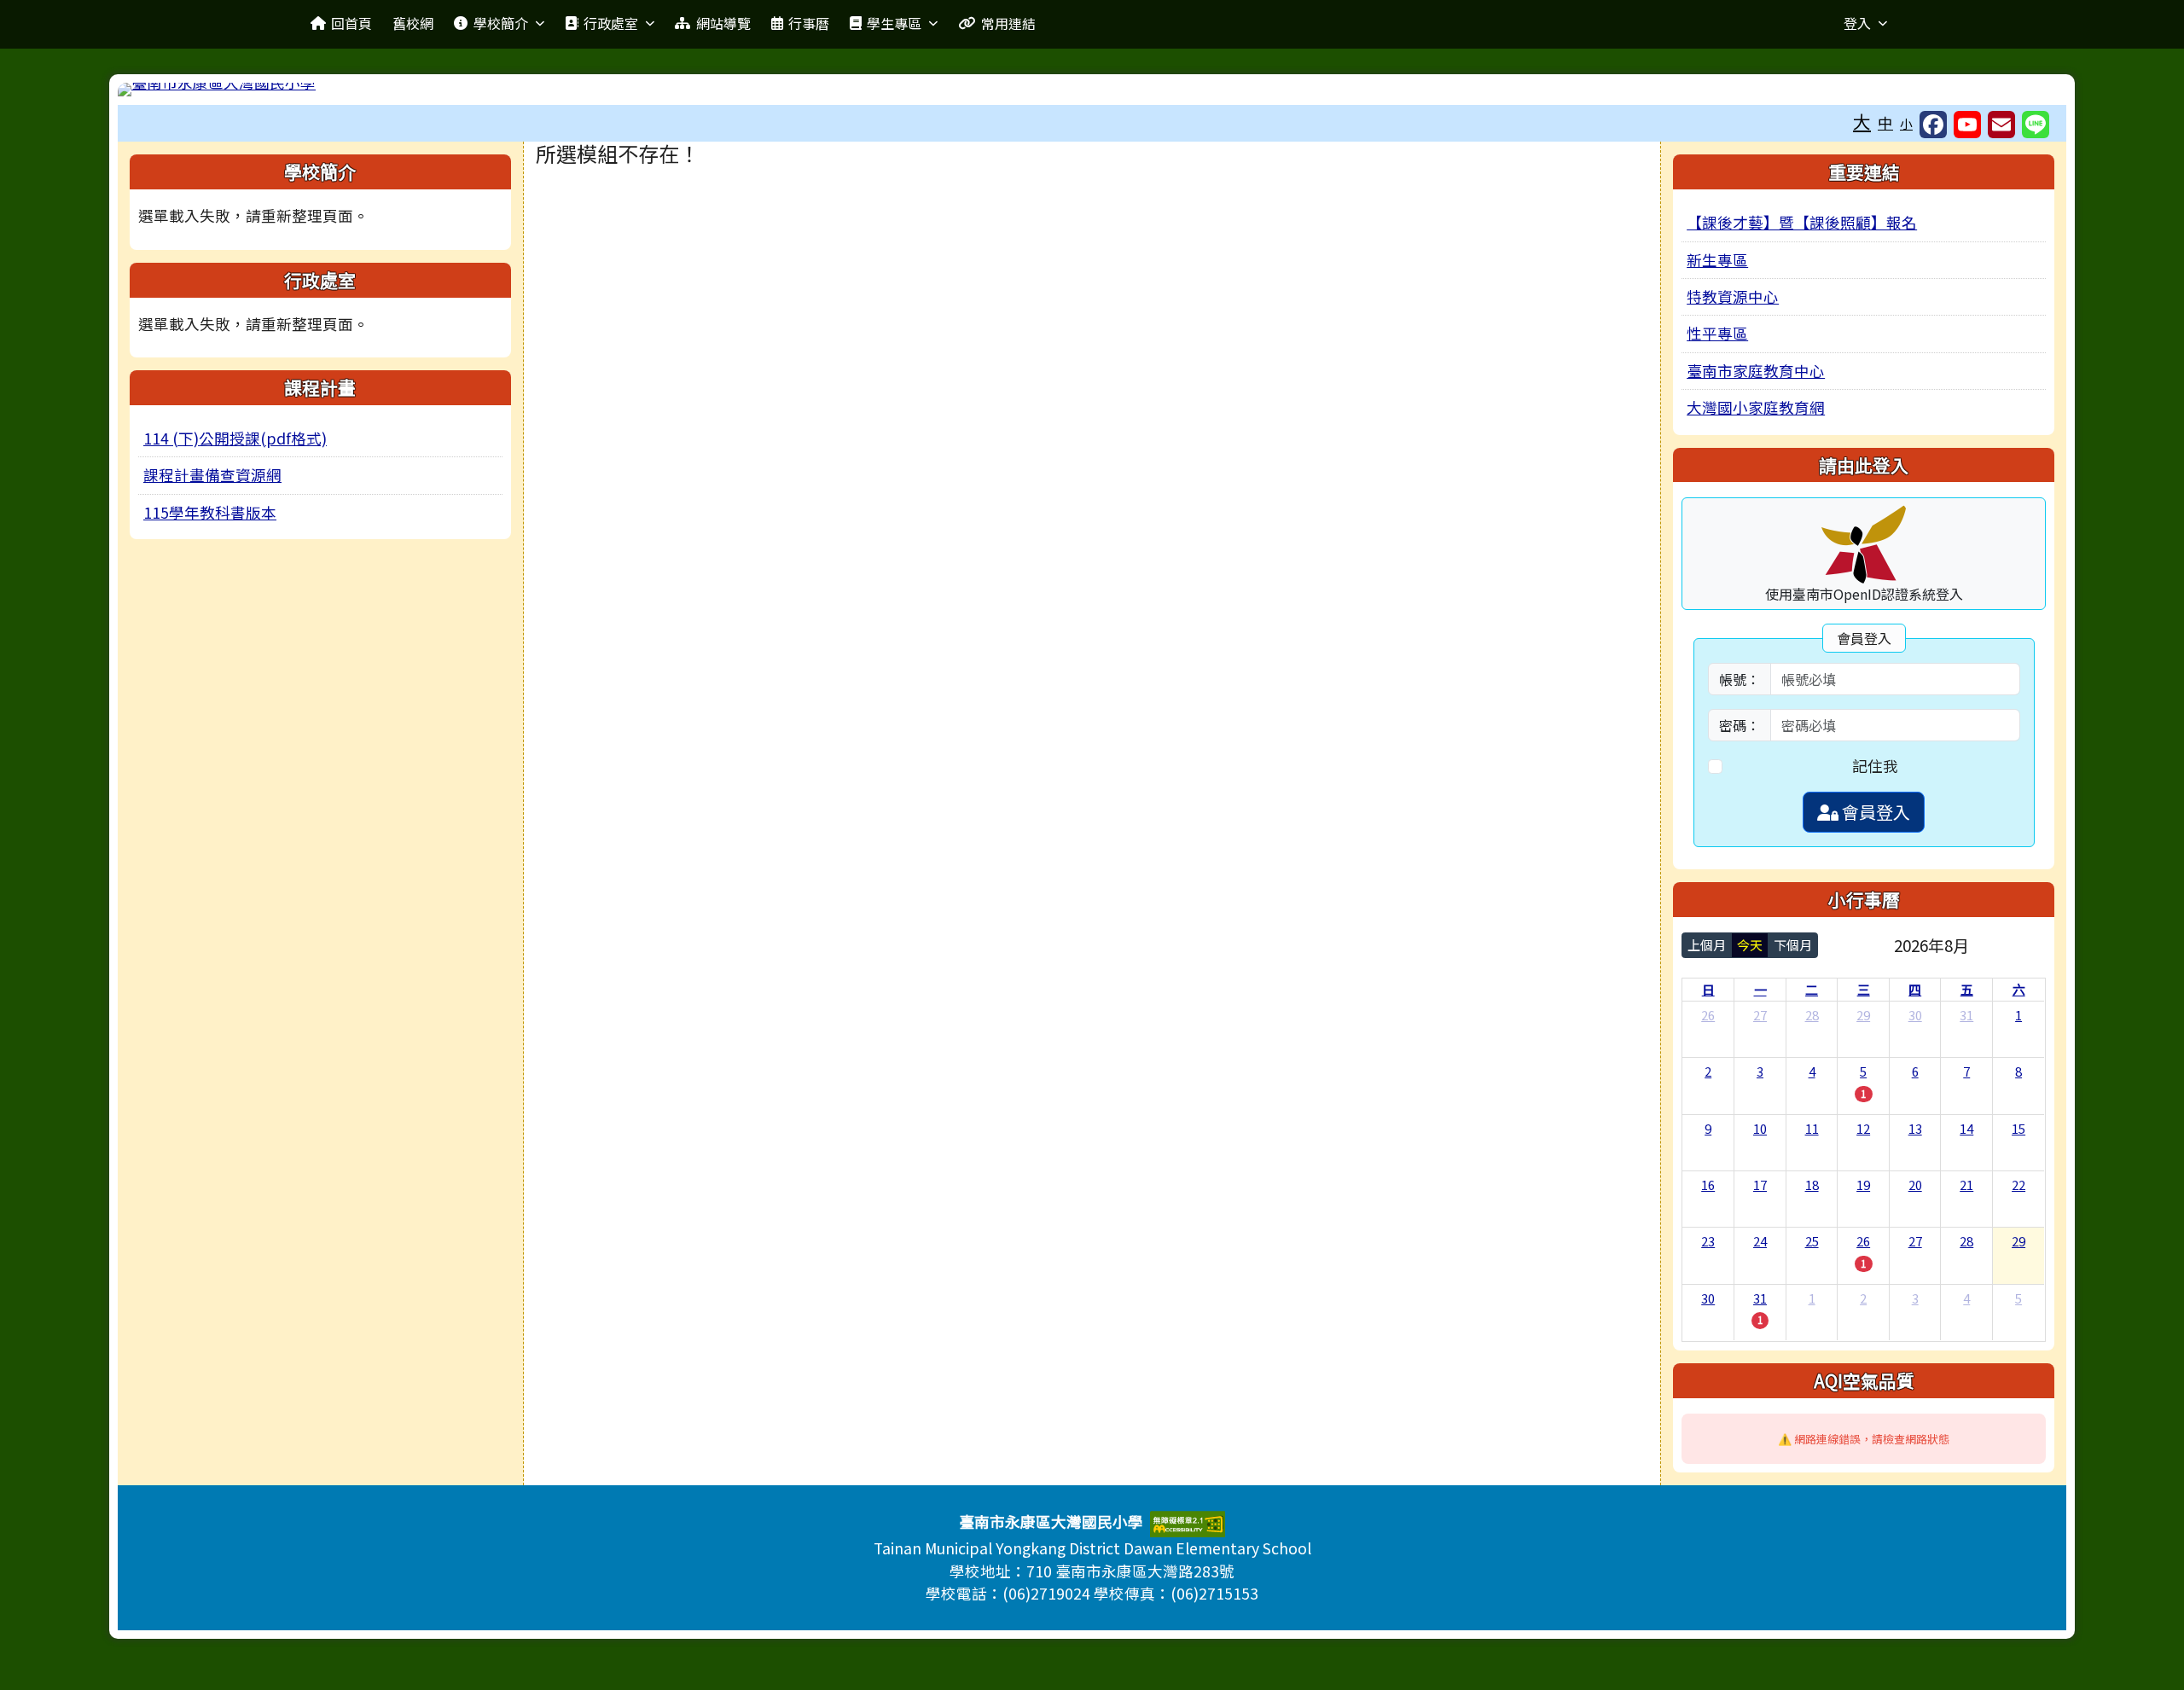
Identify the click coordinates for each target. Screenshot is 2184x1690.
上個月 (1707, 945)
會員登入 (1874, 812)
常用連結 (1008, 23)
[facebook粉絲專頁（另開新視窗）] (1933, 125)
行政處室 (611, 23)
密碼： (1740, 725)
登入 (1857, 23)
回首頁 (351, 23)
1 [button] (1863, 1094)
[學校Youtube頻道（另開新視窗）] (1967, 125)
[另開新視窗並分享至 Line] (2036, 125)
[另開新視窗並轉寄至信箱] (2001, 125)
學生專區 (894, 23)
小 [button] (1906, 123)
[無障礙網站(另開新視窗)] (1188, 1522)
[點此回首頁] (1092, 90)
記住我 (1875, 766)
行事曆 (809, 23)
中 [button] (1885, 122)
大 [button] (1862, 121)
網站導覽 (723, 23)
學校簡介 (501, 23)
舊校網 (413, 23)
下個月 (1793, 945)
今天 (1750, 945)
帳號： (1740, 679)
